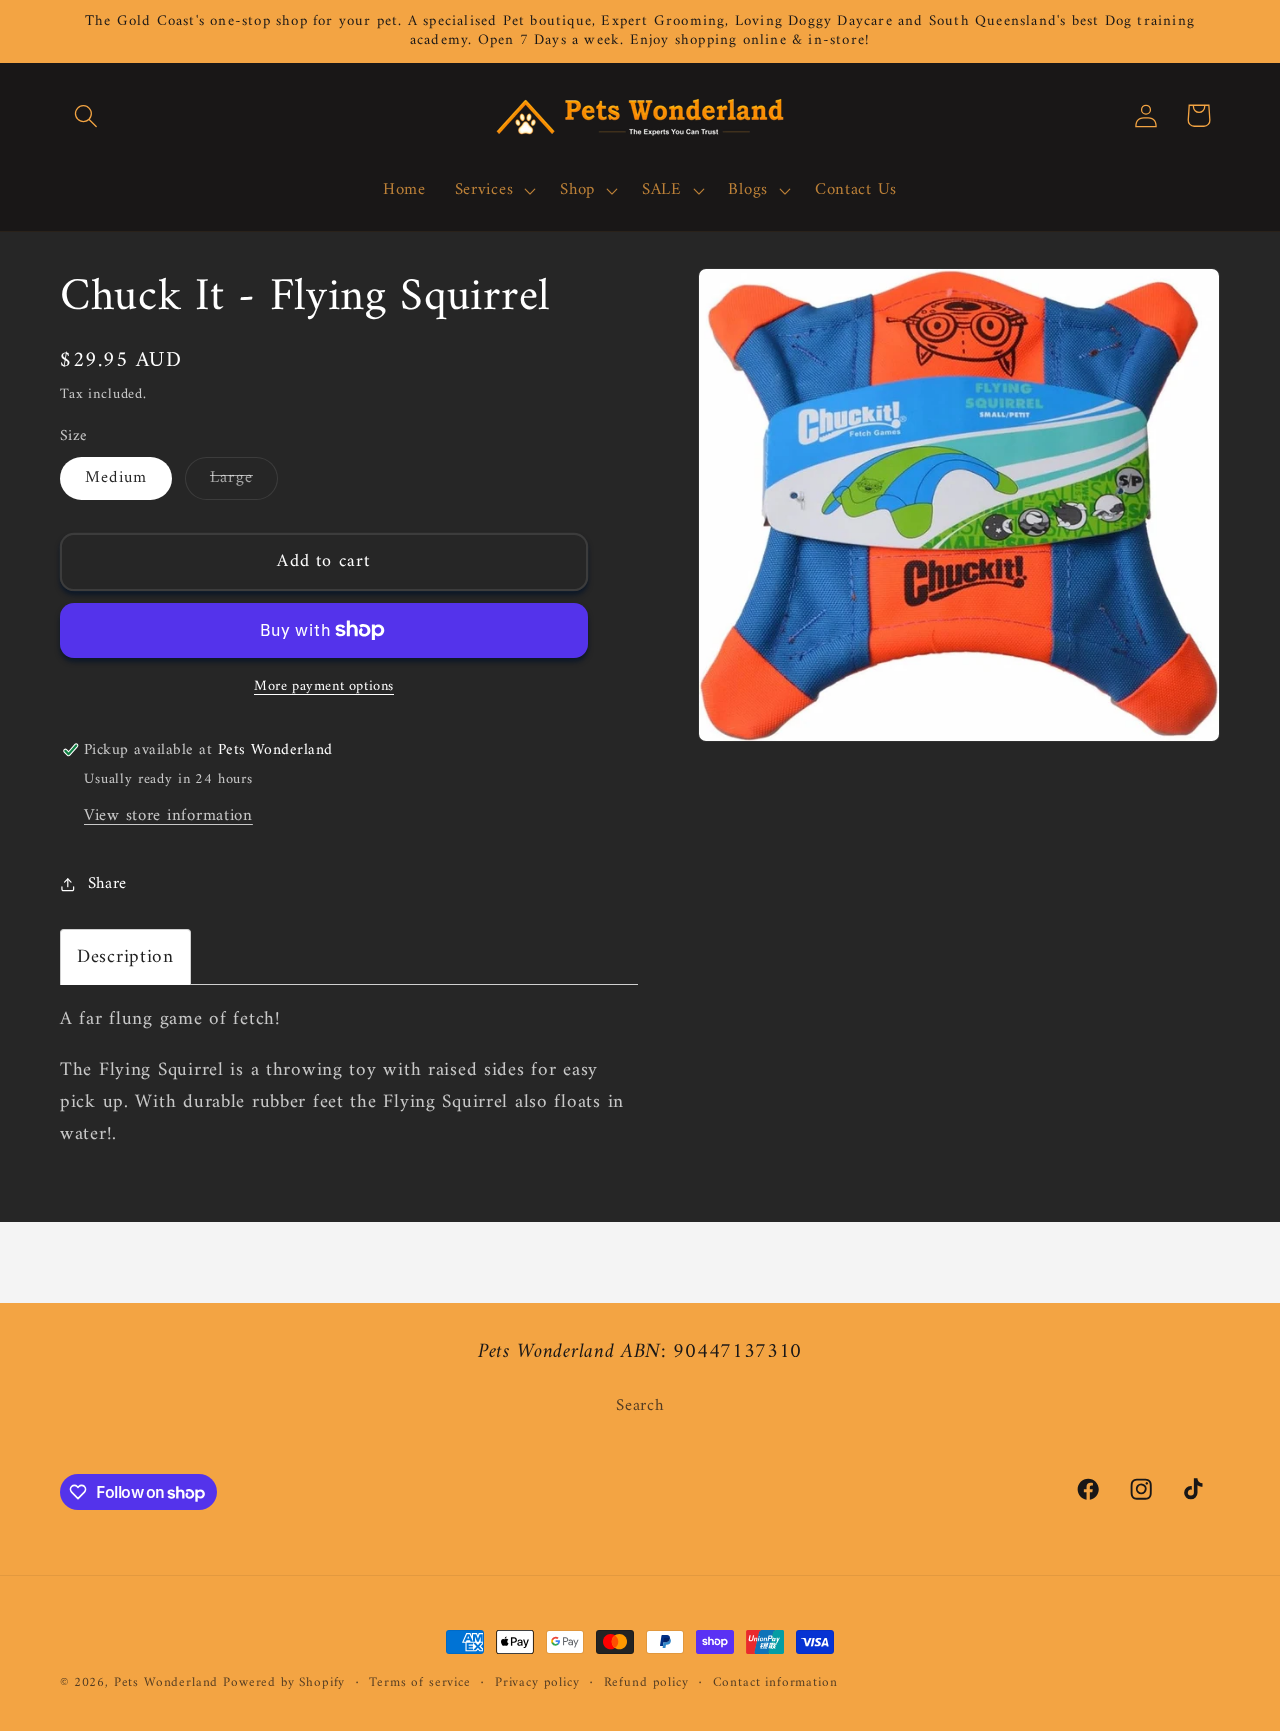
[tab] (125, 957)
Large (244, 481)
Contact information (775, 1683)
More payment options (324, 687)
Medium (116, 478)
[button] (86, 115)
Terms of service (419, 1683)
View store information (168, 816)
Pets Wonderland (166, 1682)
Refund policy (646, 1683)
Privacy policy (537, 1683)
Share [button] (107, 884)
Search (639, 1406)
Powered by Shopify (284, 1682)
